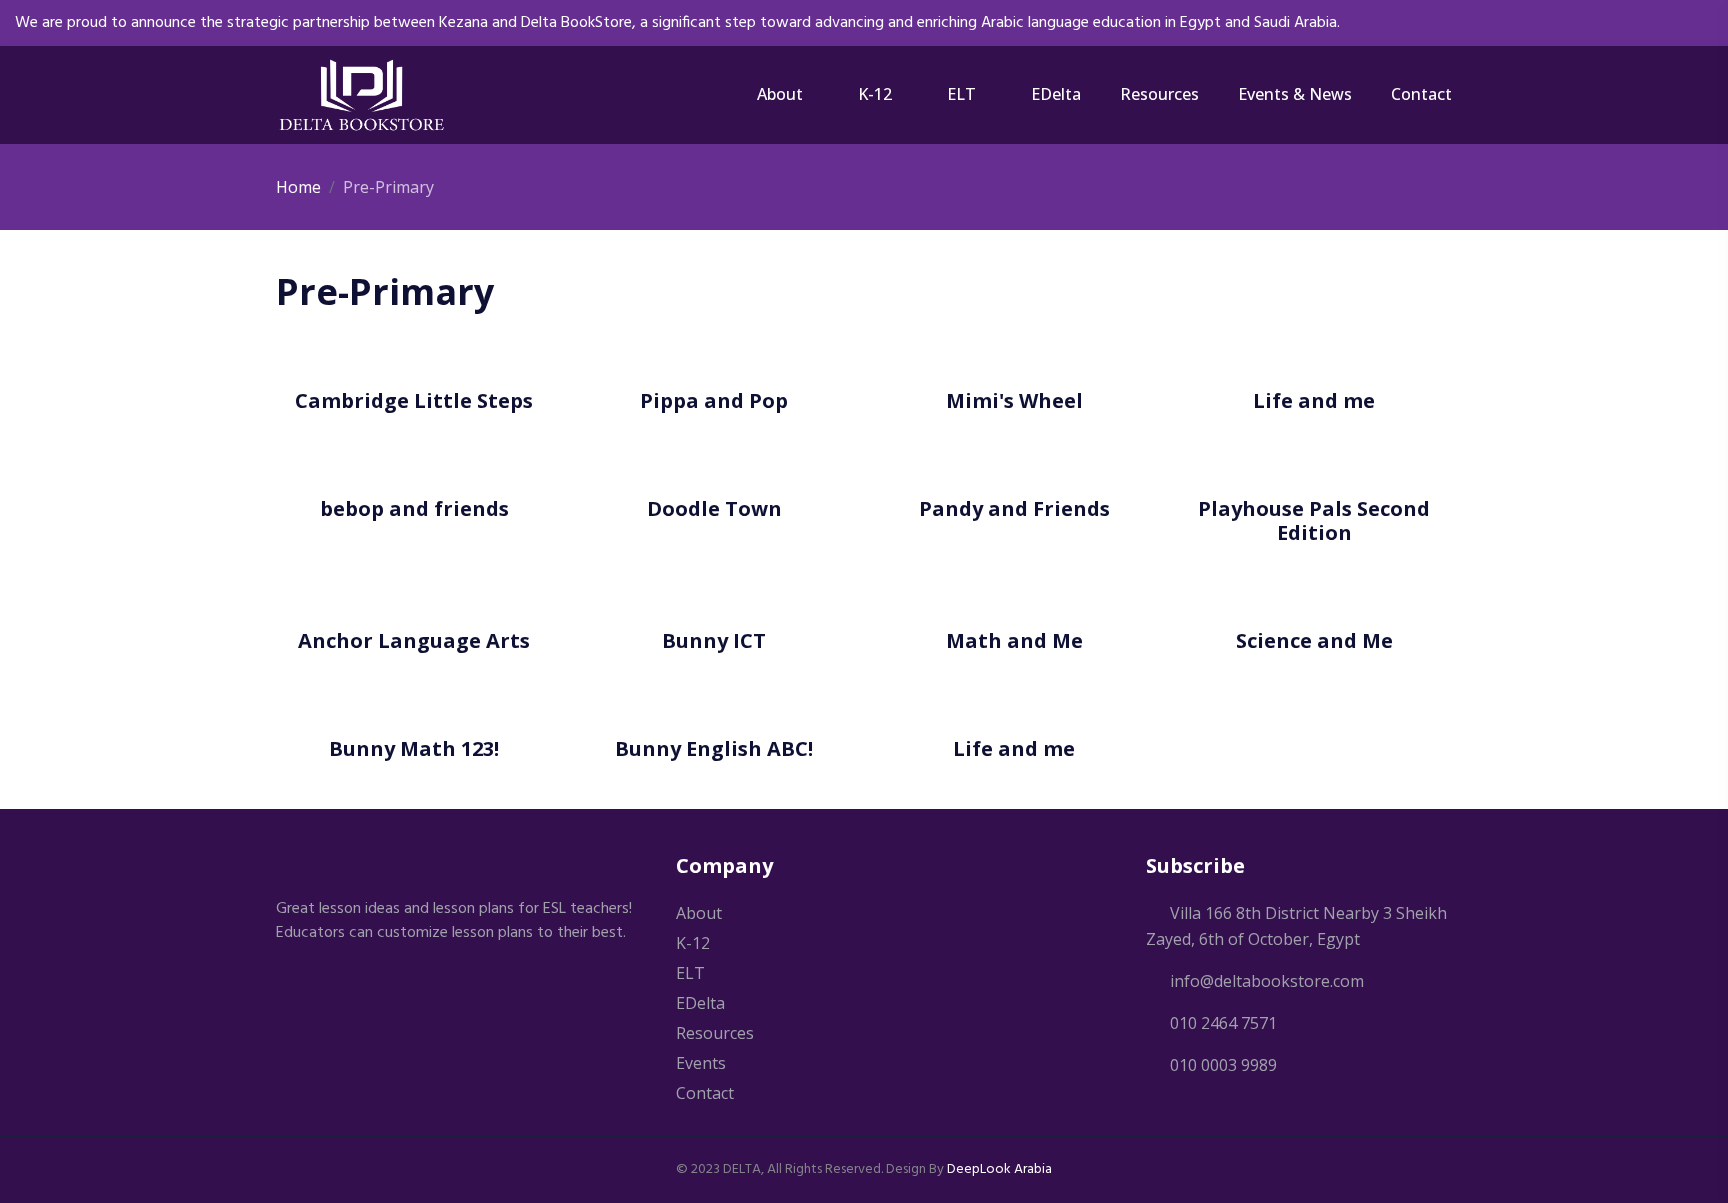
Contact (1421, 94)
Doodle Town (714, 508)
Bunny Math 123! (414, 748)
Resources (1159, 94)
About (780, 94)
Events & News (1295, 94)
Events (701, 1063)
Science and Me (1314, 640)
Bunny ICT (714, 640)
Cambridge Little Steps (414, 400)
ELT (961, 94)
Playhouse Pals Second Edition (1314, 520)
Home (298, 187)
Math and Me (1014, 640)
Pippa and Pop (714, 400)
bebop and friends (414, 508)
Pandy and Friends (1014, 508)
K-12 (875, 94)
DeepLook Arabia (999, 1169)
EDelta (1056, 94)
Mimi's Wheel (1014, 400)
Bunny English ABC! (714, 748)
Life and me (1314, 400)
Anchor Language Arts (414, 640)
